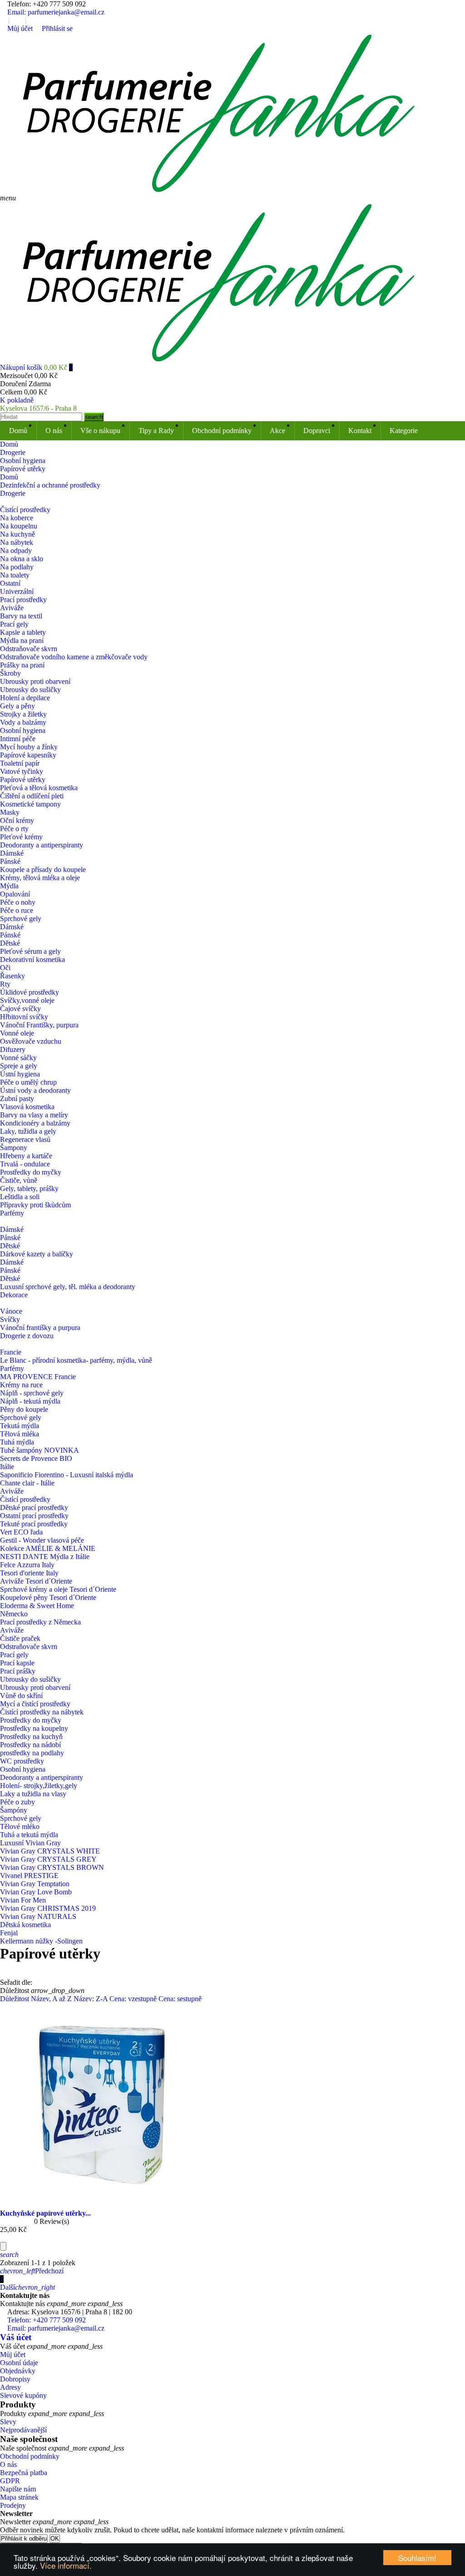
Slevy (8, 2422)
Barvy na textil (21, 616)
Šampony (14, 1148)
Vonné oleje (17, 1033)
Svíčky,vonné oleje (27, 1000)
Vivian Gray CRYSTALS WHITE (50, 1851)
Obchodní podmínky (222, 431)
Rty (5, 984)
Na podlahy (17, 567)
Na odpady (16, 551)
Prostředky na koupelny (34, 1728)
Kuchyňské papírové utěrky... (45, 2213)
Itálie (7, 1467)
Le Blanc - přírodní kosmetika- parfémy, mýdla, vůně (76, 1360)
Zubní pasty (17, 1099)
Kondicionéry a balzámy (35, 1123)
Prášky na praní (22, 665)
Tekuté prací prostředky (34, 1524)
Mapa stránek (19, 2497)
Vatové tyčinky (22, 771)
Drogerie (13, 493)
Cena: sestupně (180, 1999)
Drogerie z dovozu (27, 1336)
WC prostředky (22, 1761)
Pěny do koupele (24, 1409)
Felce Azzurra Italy (27, 1565)
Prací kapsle (17, 1663)
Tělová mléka (20, 1434)
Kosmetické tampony (30, 804)
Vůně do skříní (21, 1696)
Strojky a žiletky (23, 714)
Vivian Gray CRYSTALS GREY (48, 1859)
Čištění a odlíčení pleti (32, 796)
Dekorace (14, 1295)
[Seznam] (3, 1974)
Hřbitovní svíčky (24, 1017)
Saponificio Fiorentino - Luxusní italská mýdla (67, 1475)
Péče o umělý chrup (28, 1082)
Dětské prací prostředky (34, 1507)
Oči (5, 968)
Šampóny (14, 1810)
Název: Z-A (92, 1999)
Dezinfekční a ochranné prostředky (50, 485)
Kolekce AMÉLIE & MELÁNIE (48, 1548)
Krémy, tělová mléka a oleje (40, 878)
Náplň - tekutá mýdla (30, 1401)
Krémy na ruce (21, 1385)
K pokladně (17, 400)
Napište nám (18, 2489)
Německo (14, 1614)
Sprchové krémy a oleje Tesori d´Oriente (58, 1589)
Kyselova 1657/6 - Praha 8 (38, 408)
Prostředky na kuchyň (31, 1736)
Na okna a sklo (22, 559)
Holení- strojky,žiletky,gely (39, 1786)
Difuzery (13, 1049)
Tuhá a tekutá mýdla (29, 1835)
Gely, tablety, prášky (29, 1188)
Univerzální (17, 591)
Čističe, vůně (19, 1180)
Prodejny (13, 2505)
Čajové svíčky (20, 1009)
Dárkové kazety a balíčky (37, 1254)
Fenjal (9, 1933)
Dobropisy (15, 2379)
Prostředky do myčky (31, 1172)
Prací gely (14, 624)
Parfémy (12, 1213)
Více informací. (66, 2565)
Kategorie (404, 431)
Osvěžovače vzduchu (31, 1041)
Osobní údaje (19, 2363)
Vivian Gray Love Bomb (36, 1892)
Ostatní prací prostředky (34, 1516)
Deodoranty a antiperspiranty (42, 845)
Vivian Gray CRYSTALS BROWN (52, 1867)
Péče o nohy (18, 902)
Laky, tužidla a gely (28, 1131)
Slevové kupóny (23, 2395)
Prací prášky (18, 1671)
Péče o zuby (17, 1802)
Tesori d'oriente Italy (29, 1573)
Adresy (10, 2387)
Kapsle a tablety (23, 632)
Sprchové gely (21, 919)
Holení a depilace (25, 698)
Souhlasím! (417, 2558)
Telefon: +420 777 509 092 (46, 4)
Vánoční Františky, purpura (39, 1025)
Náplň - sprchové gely (32, 1393)
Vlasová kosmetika (27, 1107)
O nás (54, 431)
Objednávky (18, 2371)
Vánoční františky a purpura (40, 1328)
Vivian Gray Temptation (35, 1884)
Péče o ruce (17, 910)
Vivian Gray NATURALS (38, 1916)
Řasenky (12, 976)
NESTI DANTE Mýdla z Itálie (45, 1557)
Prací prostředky (23, 600)
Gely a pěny (17, 706)
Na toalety (15, 575)
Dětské (10, 943)
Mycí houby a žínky (29, 747)
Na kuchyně (17, 534)
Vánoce (11, 1311)
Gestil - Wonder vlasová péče (42, 1540)
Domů (18, 431)
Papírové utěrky (23, 780)
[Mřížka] (3, 1966)
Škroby (10, 673)
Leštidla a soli (20, 1197)
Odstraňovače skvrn (29, 649)
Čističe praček (20, 1638)
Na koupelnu (19, 526)
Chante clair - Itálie (27, 1483)
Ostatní (10, 583)
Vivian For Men (23, 1900)
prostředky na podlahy (32, 1753)
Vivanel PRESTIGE (29, 1876)
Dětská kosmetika (25, 1925)
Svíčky (10, 1319)
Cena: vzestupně (134, 1999)
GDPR (10, 2481)
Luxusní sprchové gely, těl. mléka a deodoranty (68, 1287)
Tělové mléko (20, 1826)
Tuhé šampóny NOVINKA (40, 1450)
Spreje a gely (19, 1066)
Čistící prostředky (25, 510)
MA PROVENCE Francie (38, 1377)
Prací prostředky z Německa (40, 1622)
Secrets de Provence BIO (36, 1458)
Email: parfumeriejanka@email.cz (55, 12)
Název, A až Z (52, 1999)
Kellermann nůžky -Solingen (41, 1941)
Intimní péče (18, 739)
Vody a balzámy (23, 722)
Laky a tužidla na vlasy (33, 1794)
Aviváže (12, 608)
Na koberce (17, 518)
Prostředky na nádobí (30, 1745)
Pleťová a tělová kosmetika (39, 788)
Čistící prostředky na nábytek (42, 1712)
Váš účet (16, 2337)
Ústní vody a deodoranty (35, 1090)
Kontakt (360, 431)
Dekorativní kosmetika (32, 959)
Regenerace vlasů (25, 1139)
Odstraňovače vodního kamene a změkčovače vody (74, 657)
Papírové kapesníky (28, 755)
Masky (10, 812)
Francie (11, 1352)
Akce (277, 431)
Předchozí (32, 2271)
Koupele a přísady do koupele (43, 869)
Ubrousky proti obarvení (35, 681)
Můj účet (13, 2354)
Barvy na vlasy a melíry (34, 1115)
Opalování (15, 894)
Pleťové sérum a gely (30, 951)
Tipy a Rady (156, 431)
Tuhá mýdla (17, 1442)
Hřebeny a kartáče (26, 1156)
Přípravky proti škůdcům (35, 1205)
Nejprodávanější (23, 2430)
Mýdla (9, 886)
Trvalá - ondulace (25, 1164)
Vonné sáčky (18, 1058)
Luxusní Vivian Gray (31, 1843)
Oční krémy (17, 820)
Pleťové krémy (21, 837)
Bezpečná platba (24, 2473)
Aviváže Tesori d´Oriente (36, 1581)
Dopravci (317, 431)
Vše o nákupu (100, 431)
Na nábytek (17, 542)
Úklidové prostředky (30, 992)
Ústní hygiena (20, 1074)
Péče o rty (14, 829)
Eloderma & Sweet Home (37, 1606)
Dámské (12, 853)
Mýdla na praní (22, 640)
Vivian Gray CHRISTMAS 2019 (48, 1908)
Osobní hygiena (23, 730)
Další (27, 2287)
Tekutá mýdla (20, 1426)
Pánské (10, 861)
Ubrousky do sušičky (30, 690)
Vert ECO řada (21, 1532)
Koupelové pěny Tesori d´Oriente (48, 1597)
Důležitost (15, 1999)
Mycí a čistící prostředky (35, 1704)
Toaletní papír (20, 763)
